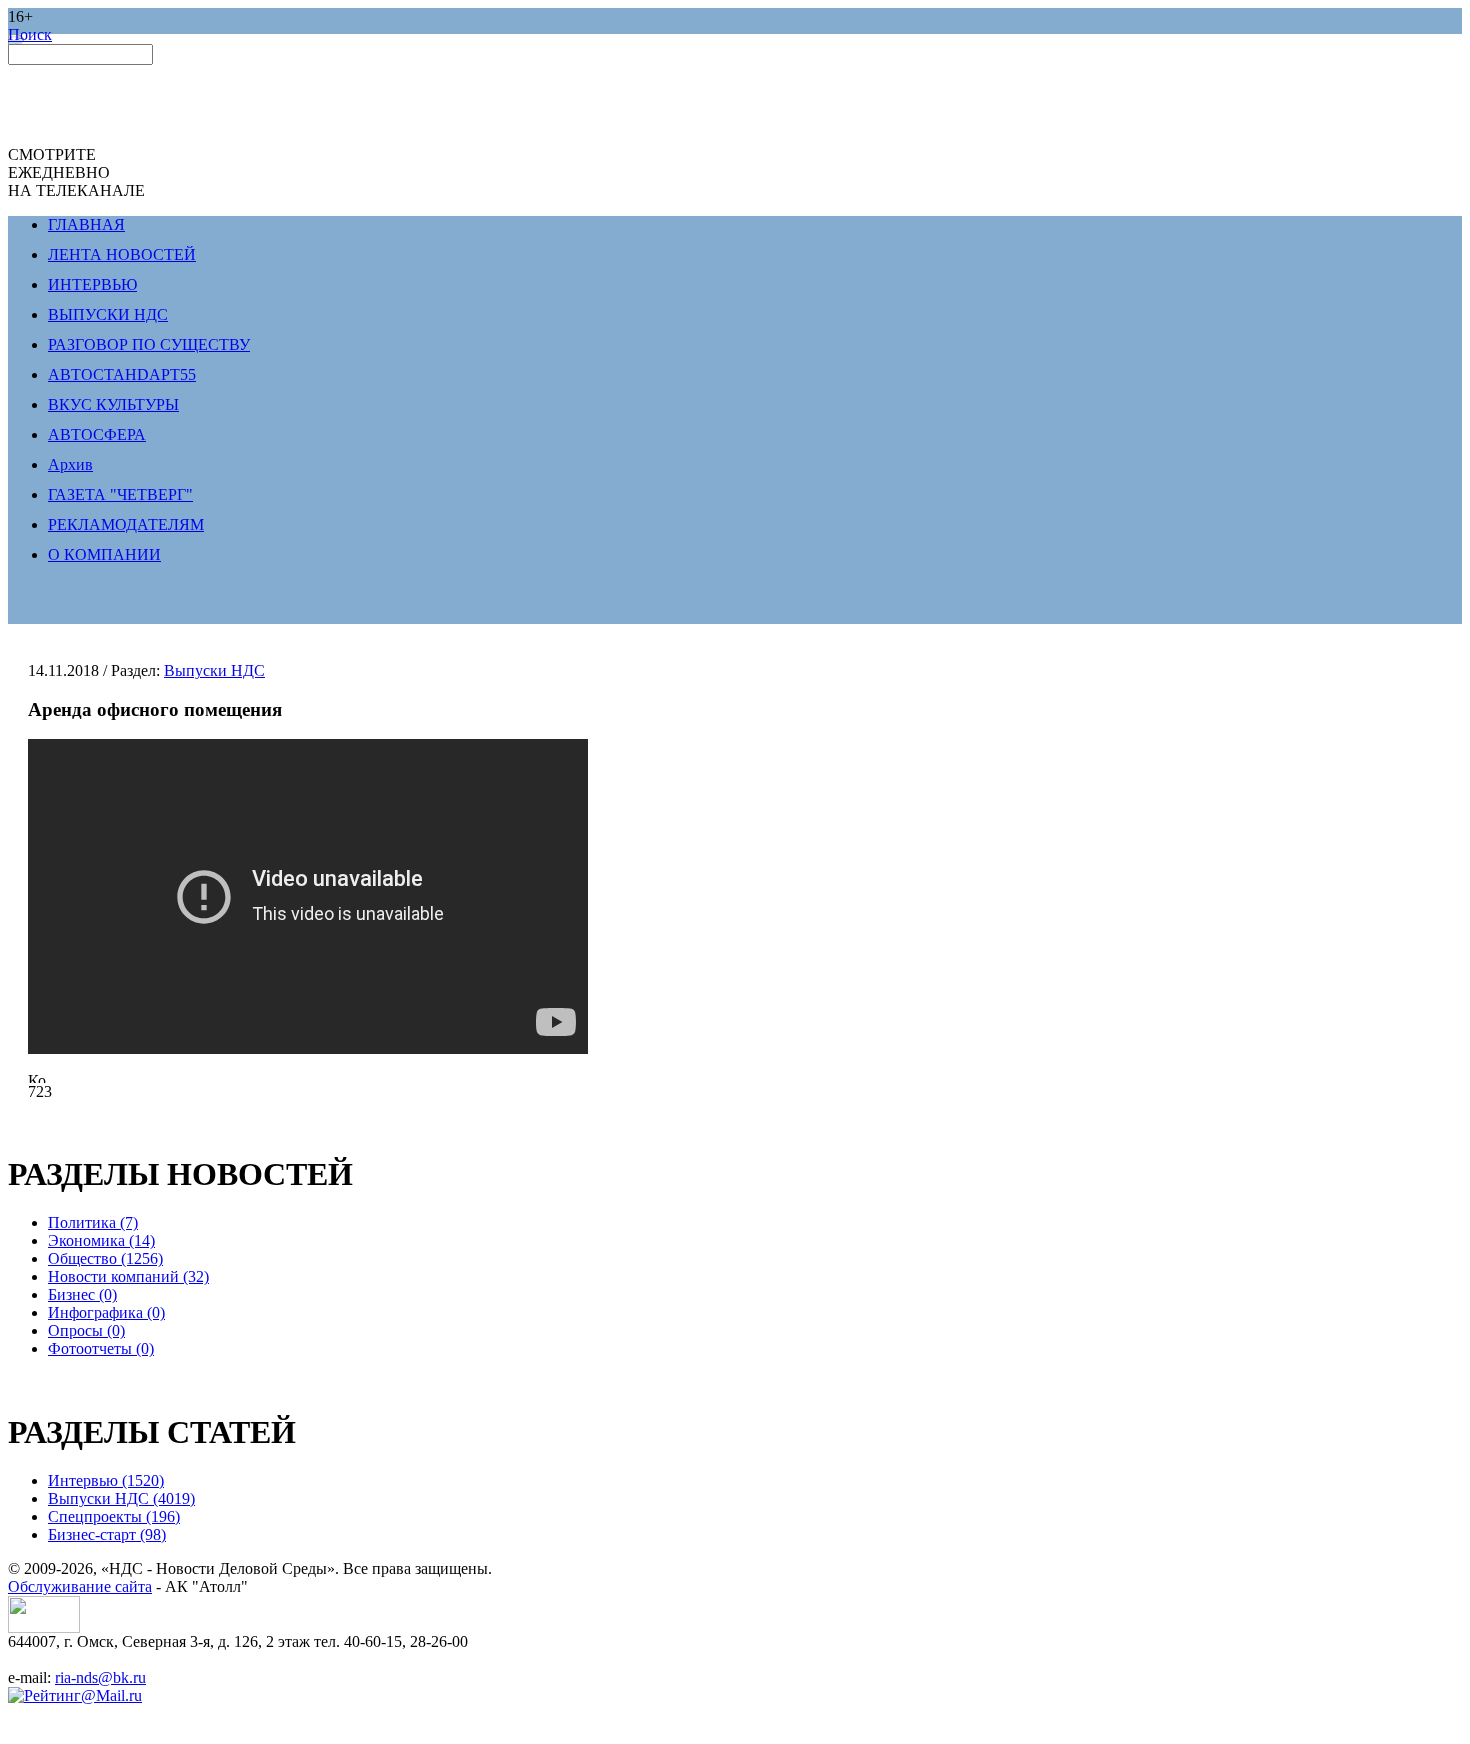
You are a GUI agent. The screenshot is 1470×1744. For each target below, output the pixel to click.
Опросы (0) (86, 1330)
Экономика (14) (101, 1240)
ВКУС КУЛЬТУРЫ (113, 404)
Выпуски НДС (214, 670)
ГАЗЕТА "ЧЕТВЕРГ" (120, 494)
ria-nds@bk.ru (100, 1677)
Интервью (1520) (106, 1480)
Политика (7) (93, 1222)
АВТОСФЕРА (97, 434)
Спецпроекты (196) (114, 1516)
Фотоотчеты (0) (101, 1348)
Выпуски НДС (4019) (121, 1498)
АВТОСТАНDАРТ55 (122, 374)
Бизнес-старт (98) (107, 1534)
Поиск (30, 34)
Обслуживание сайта (80, 1586)
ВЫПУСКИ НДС (108, 314)
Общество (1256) (105, 1258)
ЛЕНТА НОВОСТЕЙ (122, 254)
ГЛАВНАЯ (86, 224)
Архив (70, 464)
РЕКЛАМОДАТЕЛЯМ (126, 524)
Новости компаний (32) (128, 1276)
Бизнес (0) (82, 1294)
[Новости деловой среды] (44, 1627)
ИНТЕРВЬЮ (92, 284)
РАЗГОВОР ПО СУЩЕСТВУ (149, 344)
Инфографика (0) (106, 1312)
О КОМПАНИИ (104, 554)
